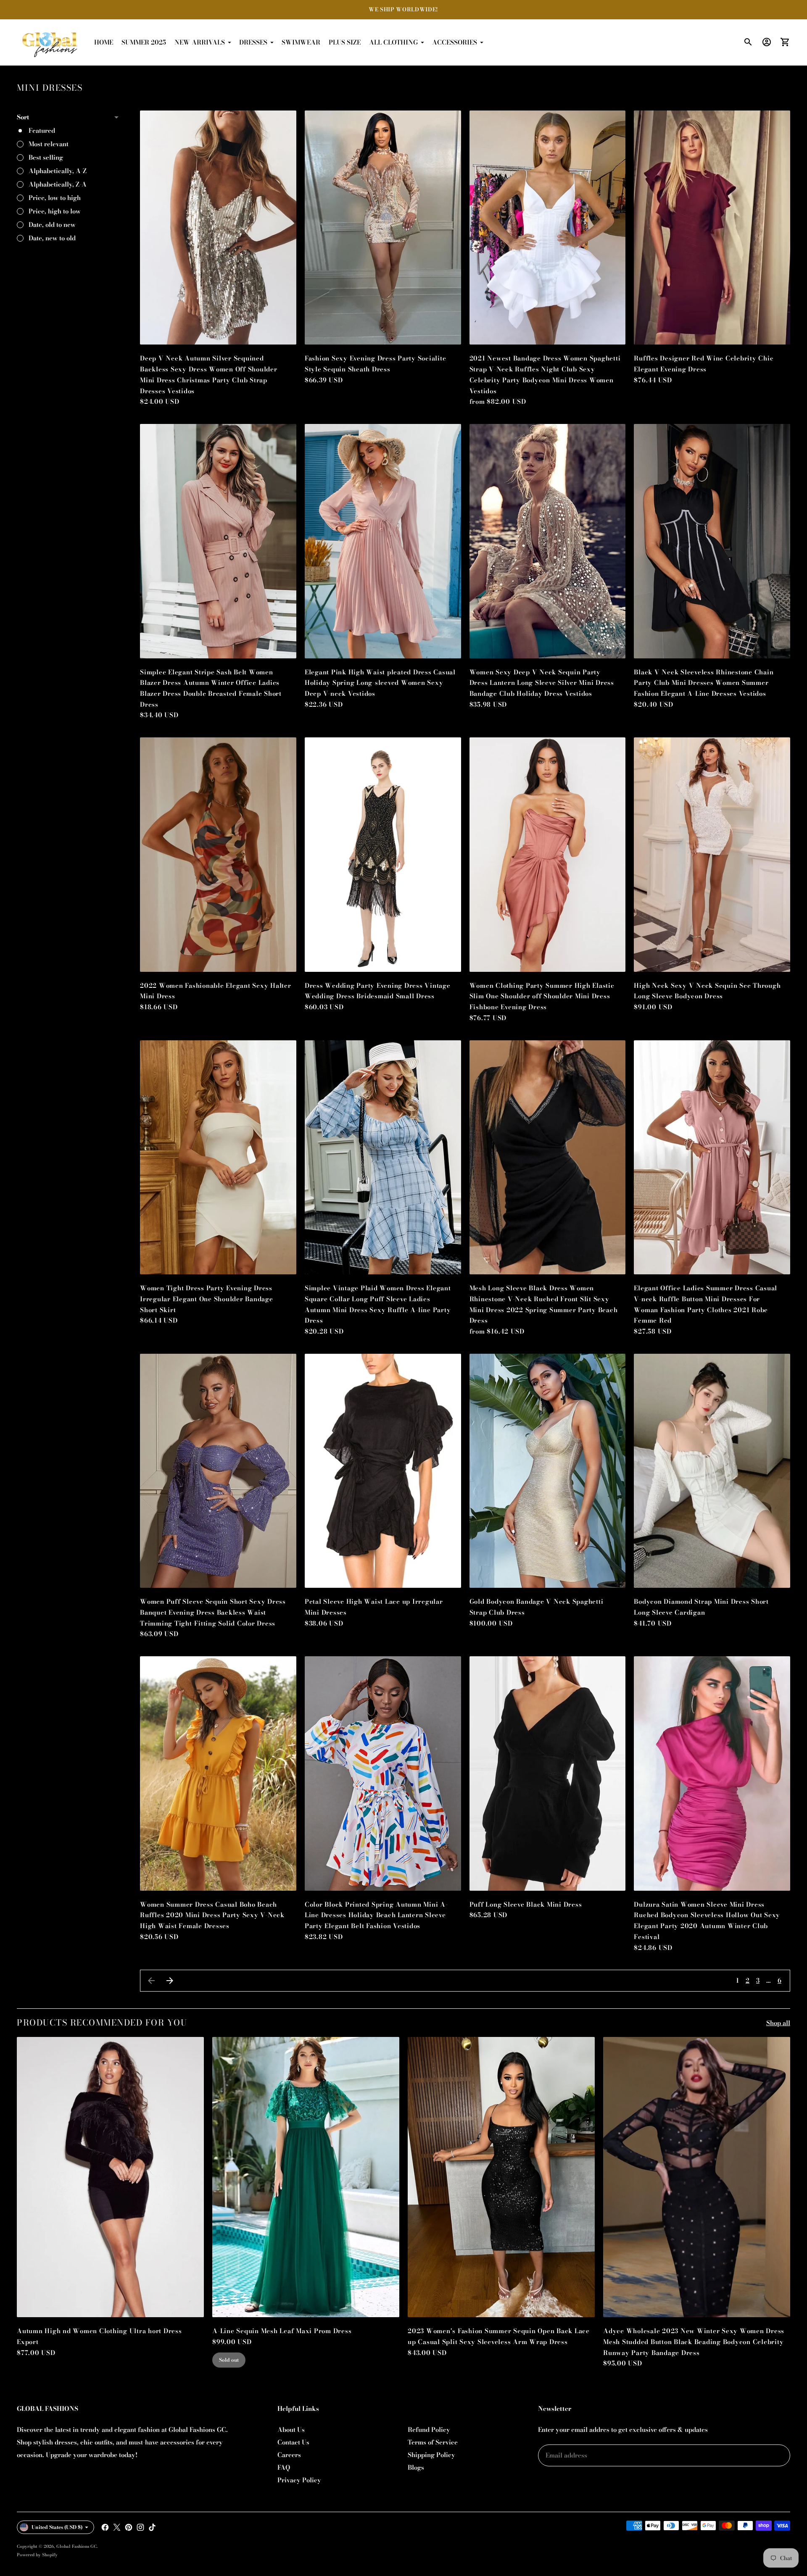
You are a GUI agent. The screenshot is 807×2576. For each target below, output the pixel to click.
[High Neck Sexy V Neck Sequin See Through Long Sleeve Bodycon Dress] (712, 855)
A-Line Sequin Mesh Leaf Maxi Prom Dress (282, 2331)
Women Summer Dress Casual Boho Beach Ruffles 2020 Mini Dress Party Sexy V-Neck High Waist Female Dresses (212, 1915)
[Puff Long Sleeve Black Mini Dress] (548, 1773)
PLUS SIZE (345, 42)
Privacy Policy (299, 2480)
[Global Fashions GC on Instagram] (140, 2527)
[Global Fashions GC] (50, 42)
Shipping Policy (431, 2455)
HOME (104, 42)
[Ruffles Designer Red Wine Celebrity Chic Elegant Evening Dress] (712, 228)
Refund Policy (429, 2430)
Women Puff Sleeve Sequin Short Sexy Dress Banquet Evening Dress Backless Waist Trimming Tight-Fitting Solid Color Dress (213, 1612)
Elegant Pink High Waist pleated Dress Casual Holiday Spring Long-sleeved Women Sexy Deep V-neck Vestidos (380, 683)
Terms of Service (433, 2442)
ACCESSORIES (455, 42)
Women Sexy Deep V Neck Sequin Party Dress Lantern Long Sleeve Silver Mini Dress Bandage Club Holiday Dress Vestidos (542, 683)
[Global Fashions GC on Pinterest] (129, 2527)
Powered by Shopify (37, 2555)
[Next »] (170, 1981)
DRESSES (253, 42)
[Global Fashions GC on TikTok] (152, 2527)
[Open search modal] (748, 42)
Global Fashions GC (76, 2546)
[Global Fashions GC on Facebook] (105, 2527)
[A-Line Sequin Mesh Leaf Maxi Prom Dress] (306, 2177)
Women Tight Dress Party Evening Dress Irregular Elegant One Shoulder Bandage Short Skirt (207, 1299)
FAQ (284, 2467)
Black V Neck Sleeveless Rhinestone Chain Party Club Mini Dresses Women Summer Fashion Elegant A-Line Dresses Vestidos (704, 683)
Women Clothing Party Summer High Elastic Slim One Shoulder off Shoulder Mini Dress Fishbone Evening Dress (542, 996)
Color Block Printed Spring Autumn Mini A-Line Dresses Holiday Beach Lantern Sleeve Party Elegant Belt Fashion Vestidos (376, 1915)
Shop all (778, 2023)
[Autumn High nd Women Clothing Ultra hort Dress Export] (110, 2177)
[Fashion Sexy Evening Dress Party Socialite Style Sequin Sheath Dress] (383, 228)
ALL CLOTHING (393, 42)
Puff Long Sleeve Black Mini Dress (526, 1904)
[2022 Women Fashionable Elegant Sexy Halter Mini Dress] (218, 855)
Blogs (416, 2467)
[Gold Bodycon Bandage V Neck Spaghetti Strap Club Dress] (548, 1471)
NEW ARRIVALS (200, 42)
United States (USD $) (57, 2527)
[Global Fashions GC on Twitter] (117, 2527)
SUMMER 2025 (144, 42)
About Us (291, 2430)
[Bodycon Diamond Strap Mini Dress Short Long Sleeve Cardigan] (712, 1471)
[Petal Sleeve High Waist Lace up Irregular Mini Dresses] (383, 1471)
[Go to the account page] (767, 42)
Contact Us (293, 2442)
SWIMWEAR (301, 42)
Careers (289, 2455)
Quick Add (218, 332)
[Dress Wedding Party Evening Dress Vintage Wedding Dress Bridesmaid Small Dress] (383, 855)
